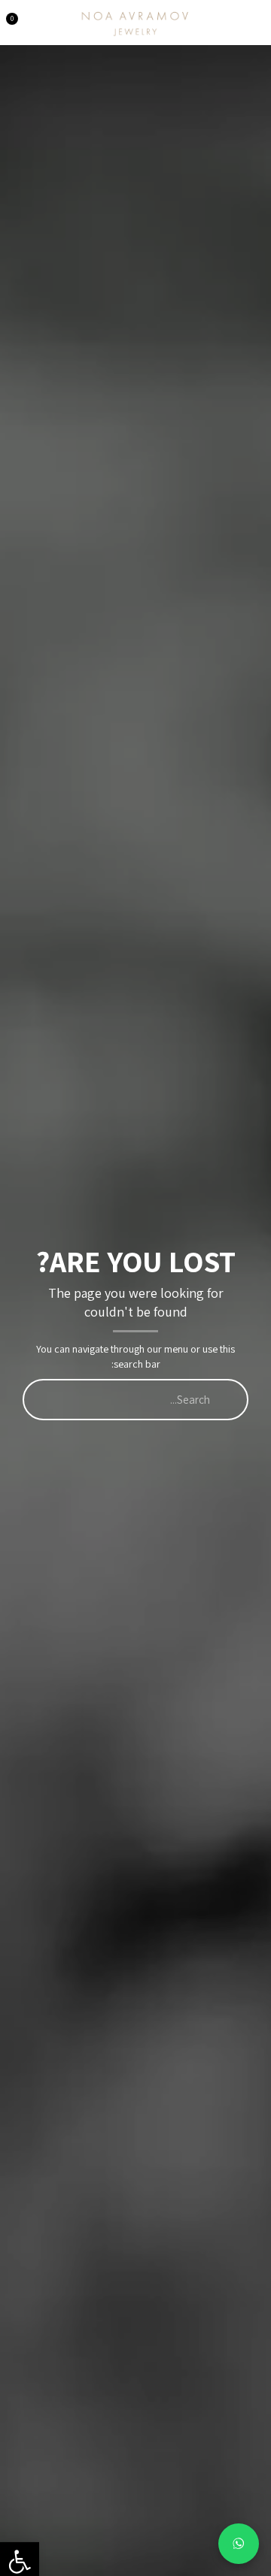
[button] (255, 18)
